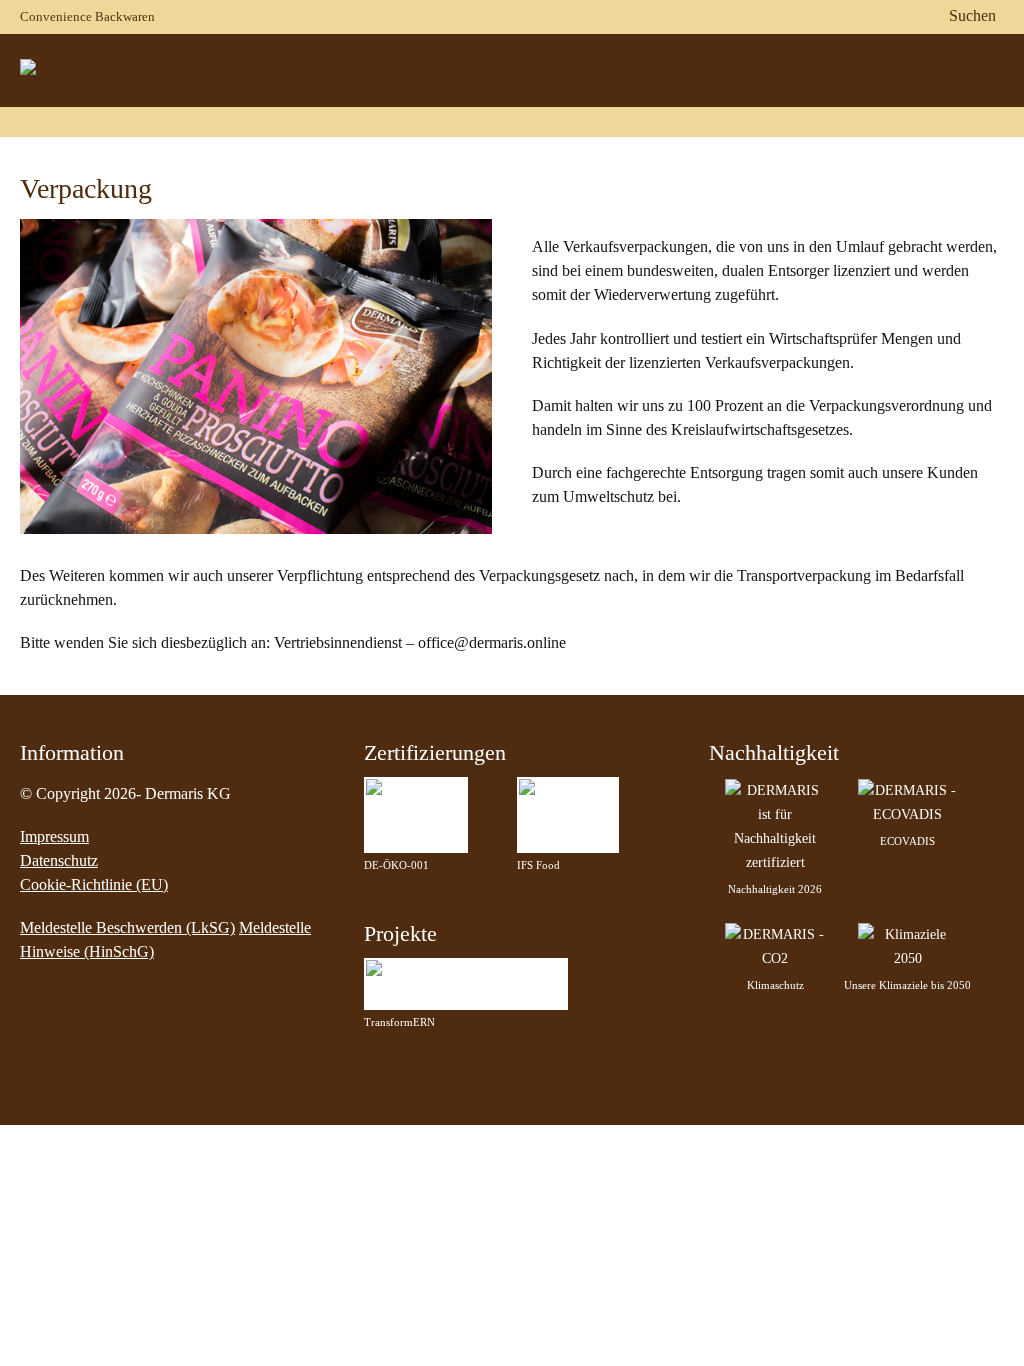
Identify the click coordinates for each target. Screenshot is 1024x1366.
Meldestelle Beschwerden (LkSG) (127, 927)
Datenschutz (59, 860)
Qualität (798, 98)
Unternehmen (522, 98)
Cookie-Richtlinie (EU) (94, 884)
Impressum (54, 836)
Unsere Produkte (670, 98)
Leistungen (906, 98)
